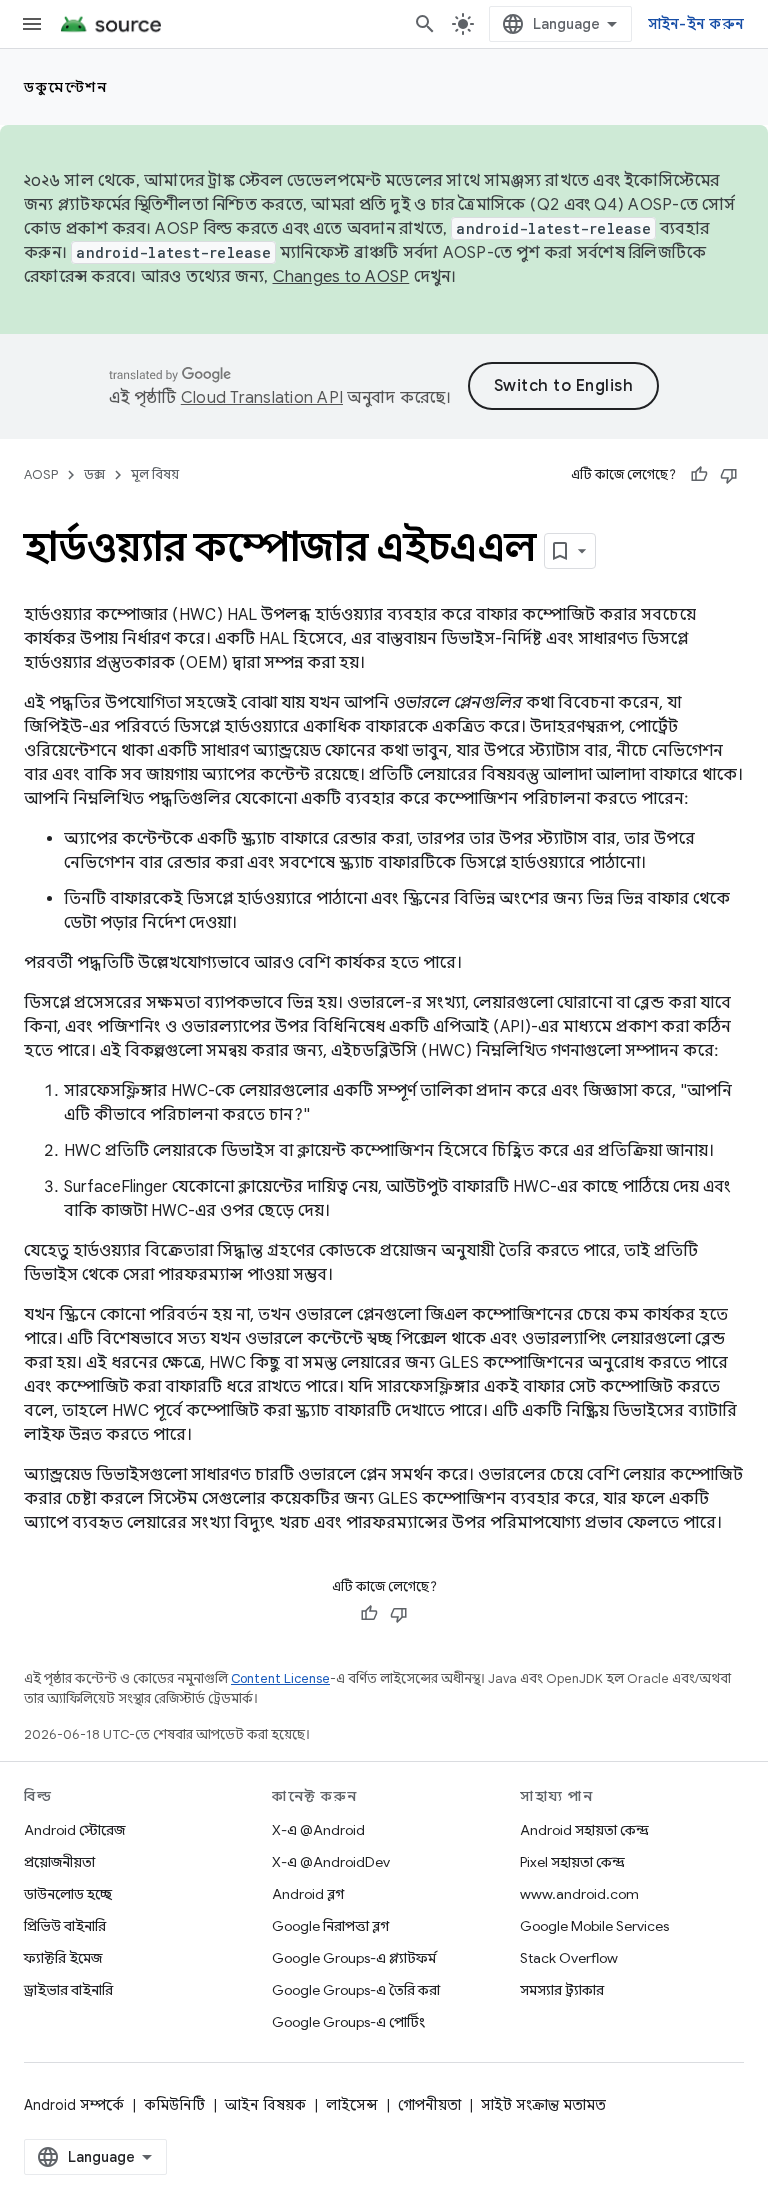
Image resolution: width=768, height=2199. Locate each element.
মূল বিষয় (155, 474)
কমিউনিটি (174, 2105)
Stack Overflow (569, 1958)
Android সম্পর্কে (74, 2105)
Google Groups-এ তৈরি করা (356, 1990)
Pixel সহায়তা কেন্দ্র (572, 1862)
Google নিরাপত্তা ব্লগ (330, 1926)
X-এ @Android (318, 1830)
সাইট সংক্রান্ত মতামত (543, 2105)
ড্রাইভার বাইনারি (68, 1990)
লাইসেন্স (352, 2105)
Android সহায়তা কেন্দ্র (584, 1830)
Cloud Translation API (262, 398)
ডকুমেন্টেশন (65, 87)
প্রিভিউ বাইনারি (65, 1926)
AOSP (41, 474)
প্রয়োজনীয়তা (59, 1862)
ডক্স (94, 474)
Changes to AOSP (341, 277)
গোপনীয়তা (429, 2105)
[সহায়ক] (699, 475)
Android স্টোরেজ (74, 1830)
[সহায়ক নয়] (729, 475)
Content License (280, 1678)
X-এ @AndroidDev (331, 1862)
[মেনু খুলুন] (32, 24)
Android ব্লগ (308, 1894)
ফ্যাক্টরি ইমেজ (63, 1958)
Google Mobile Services (594, 1926)
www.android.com (579, 1894)
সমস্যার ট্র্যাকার (562, 1990)
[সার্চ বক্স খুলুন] (425, 24)
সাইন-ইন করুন (696, 24)
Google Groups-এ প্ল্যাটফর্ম (354, 1958)
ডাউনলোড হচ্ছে (68, 1894)
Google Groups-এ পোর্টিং (348, 2022)
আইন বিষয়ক (265, 2105)
